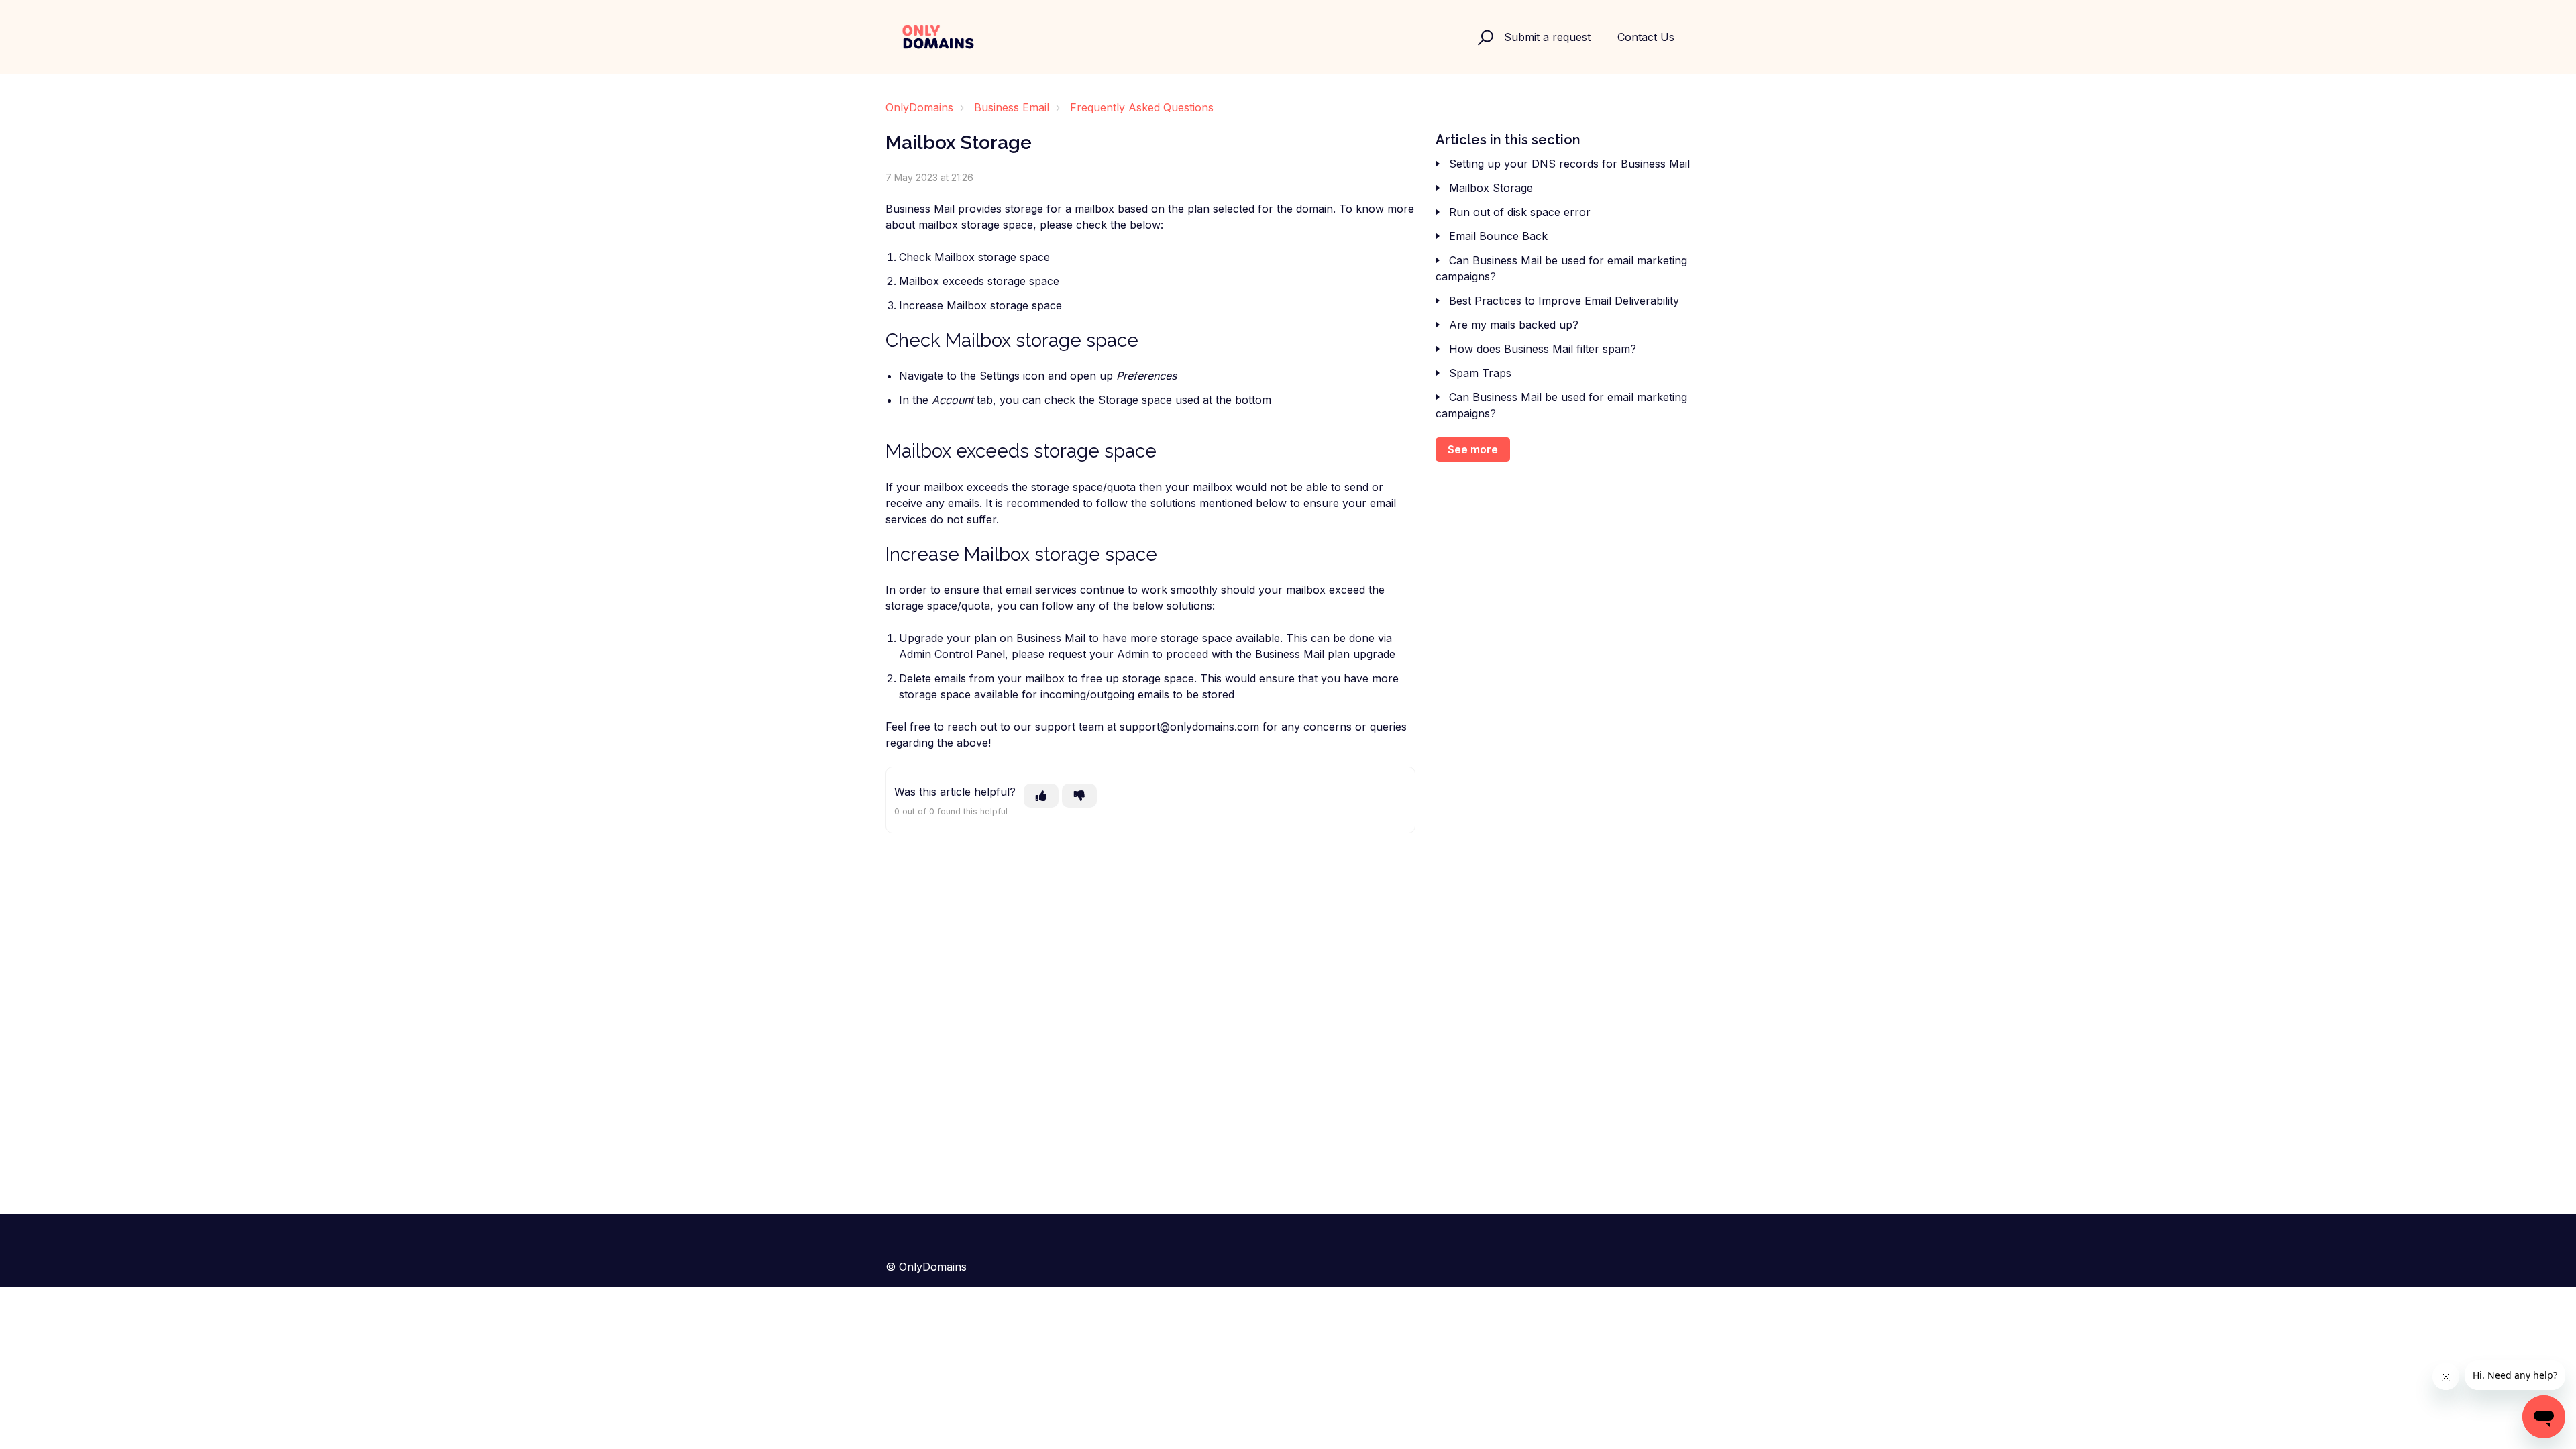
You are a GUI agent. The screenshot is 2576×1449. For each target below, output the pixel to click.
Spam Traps (1480, 373)
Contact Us (1646, 37)
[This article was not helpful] (1079, 796)
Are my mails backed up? (1514, 325)
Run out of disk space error (1520, 212)
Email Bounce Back (1498, 236)
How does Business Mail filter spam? (1543, 349)
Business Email (1012, 107)
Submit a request (1547, 37)
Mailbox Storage (1491, 188)
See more (1473, 449)
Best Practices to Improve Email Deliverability (1564, 301)
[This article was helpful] (1041, 796)
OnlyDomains (919, 107)
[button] (1484, 37)
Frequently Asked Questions (1142, 107)
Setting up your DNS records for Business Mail (1569, 164)
